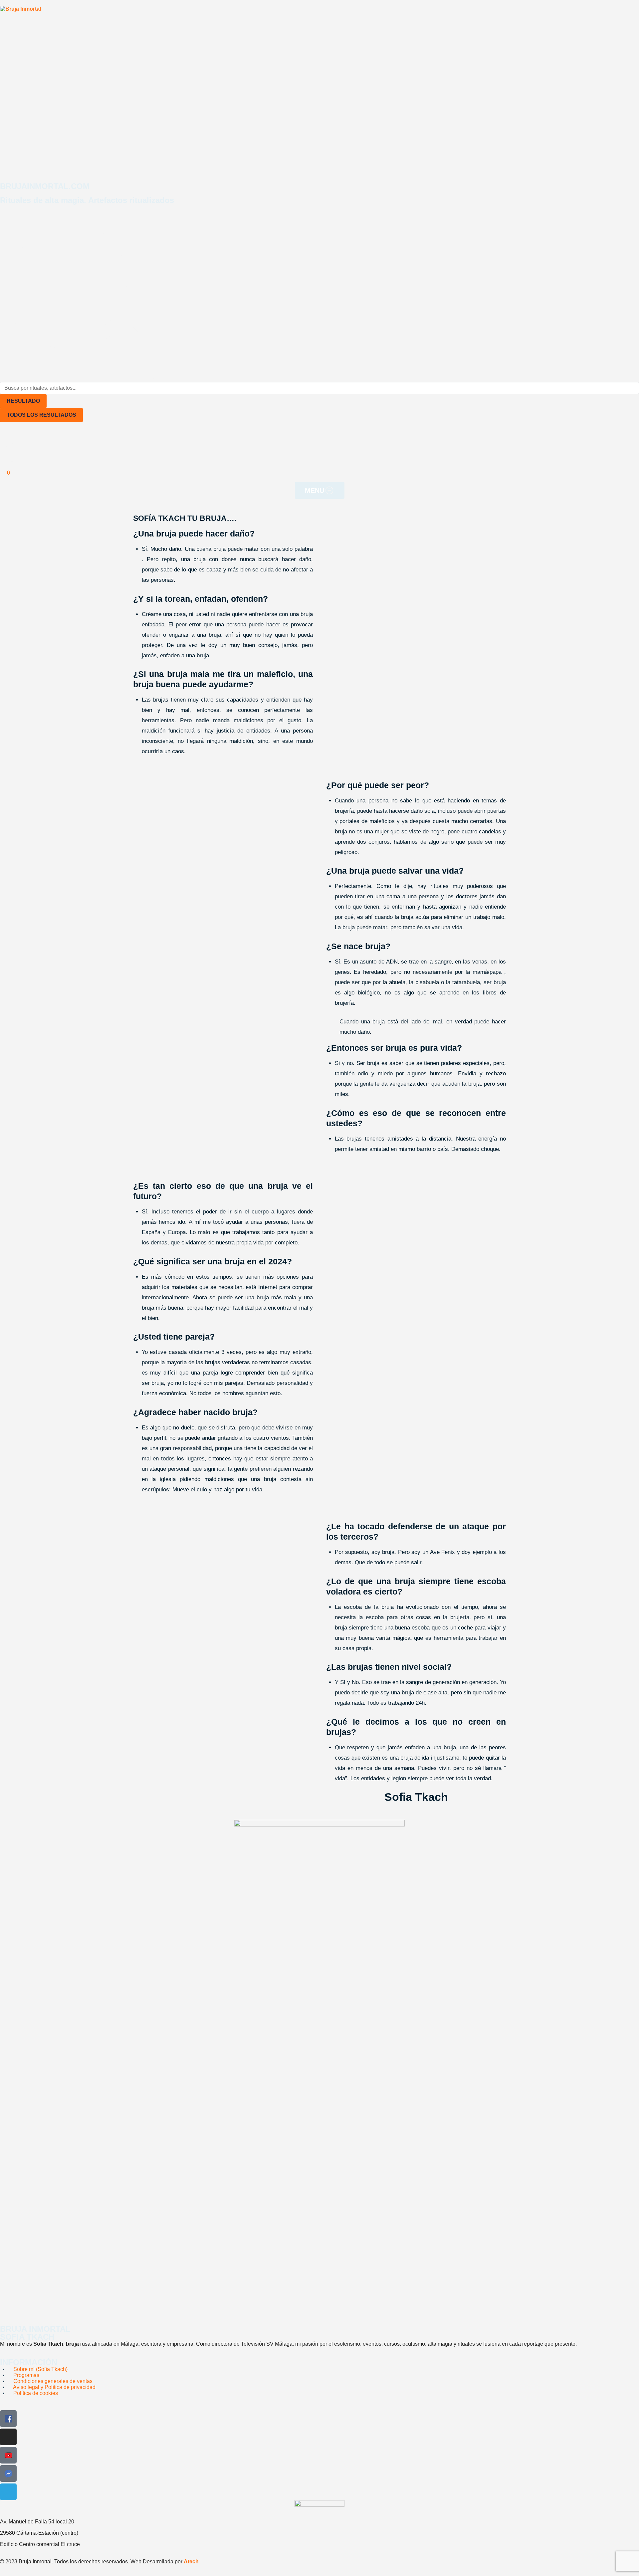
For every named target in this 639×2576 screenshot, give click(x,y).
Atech (191, 2562)
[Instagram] (8, 2437)
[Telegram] (8, 2492)
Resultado (23, 401)
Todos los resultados (41, 415)
